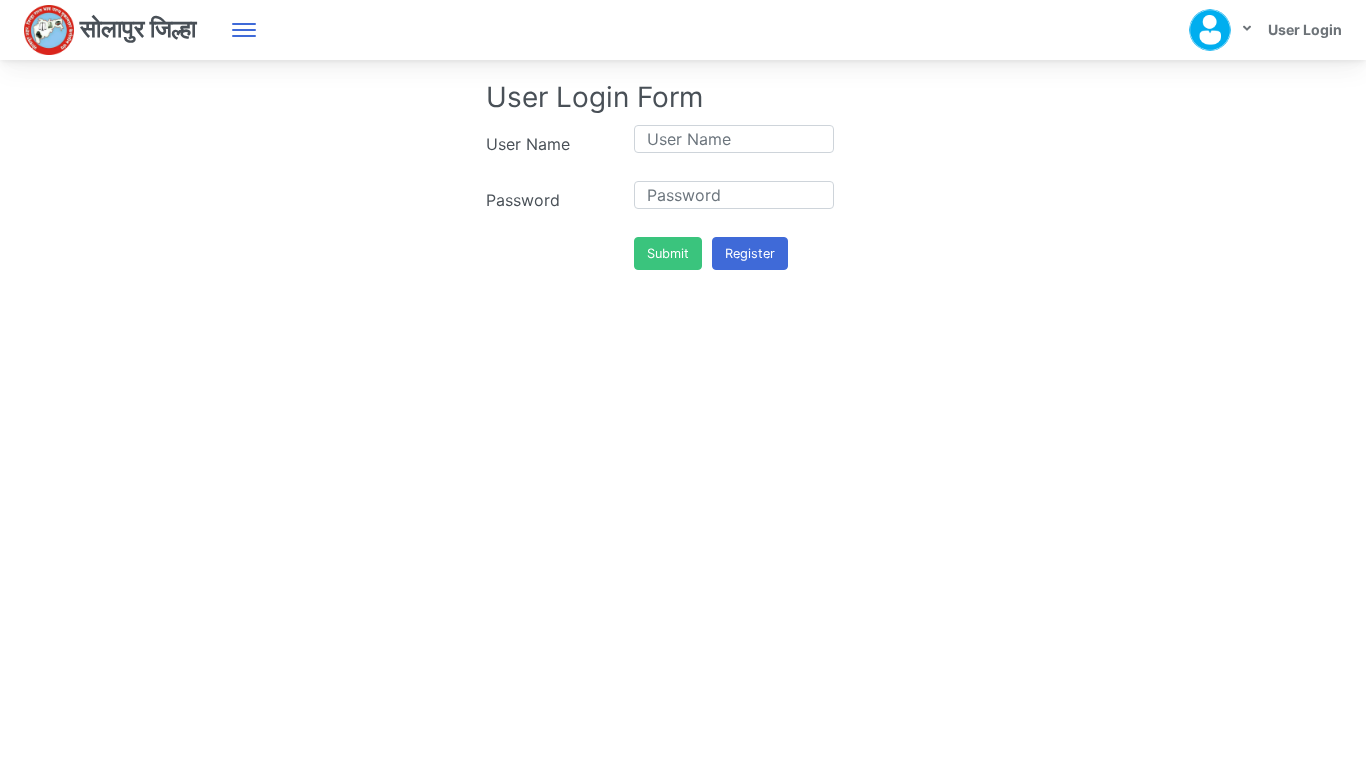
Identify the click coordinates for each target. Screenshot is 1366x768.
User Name (528, 144)
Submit (668, 253)
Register (750, 253)
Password (523, 200)
